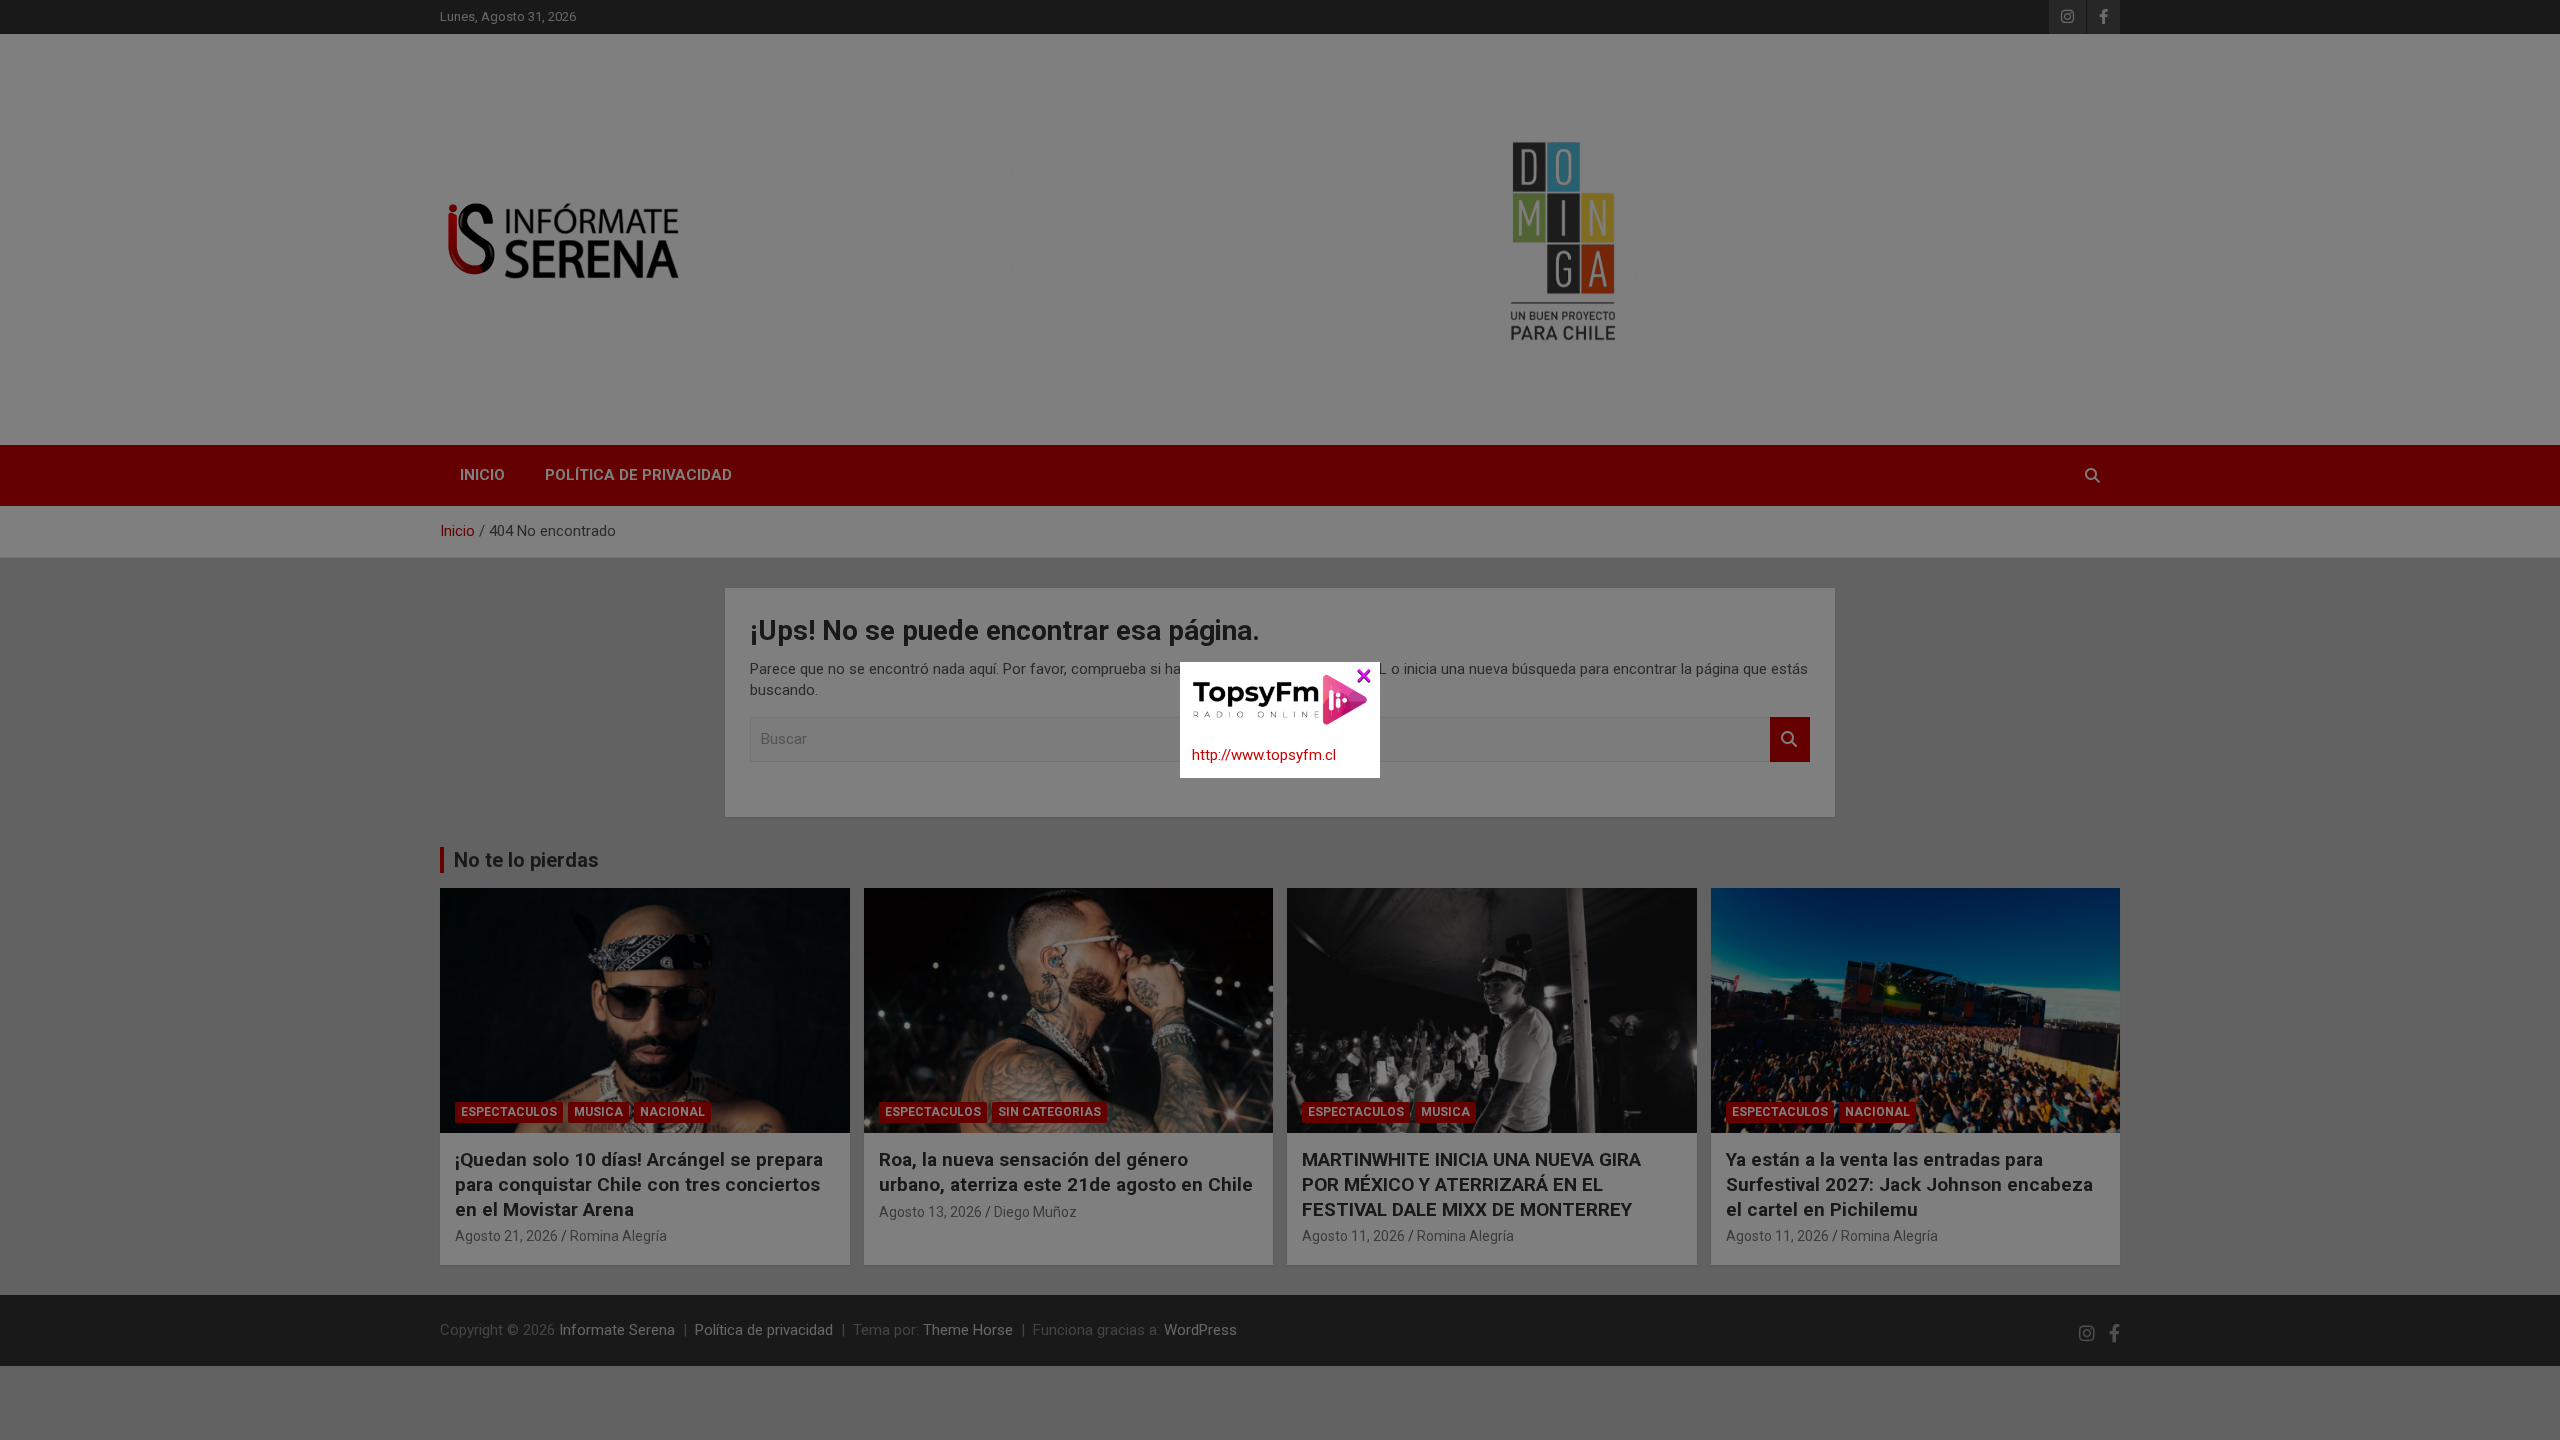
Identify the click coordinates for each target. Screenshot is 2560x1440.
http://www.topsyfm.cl (1264, 755)
